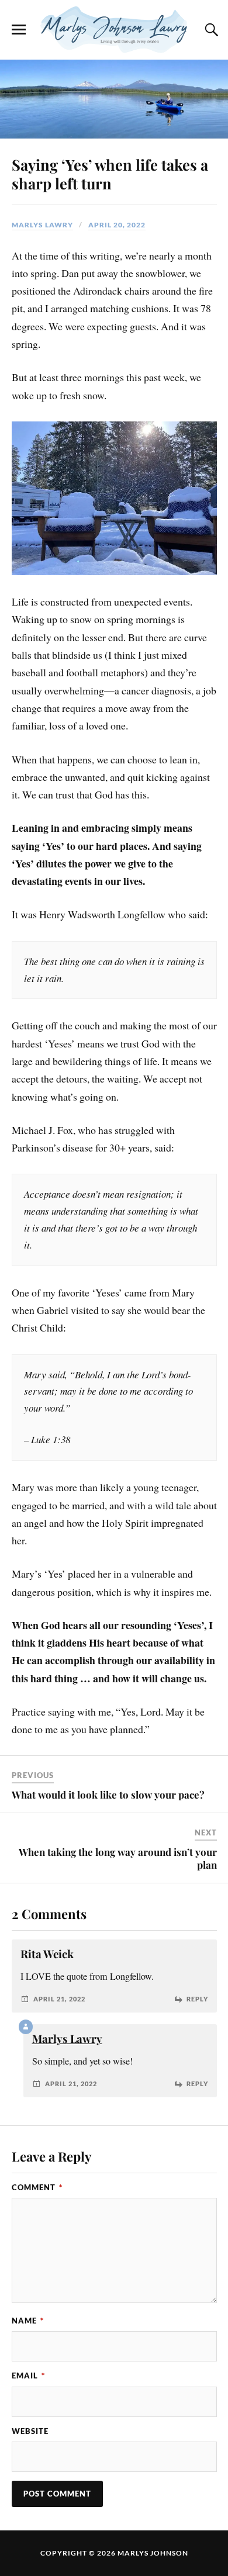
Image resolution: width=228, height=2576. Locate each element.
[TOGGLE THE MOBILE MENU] (19, 30)
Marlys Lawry (42, 225)
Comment (37, 2187)
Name (28, 2321)
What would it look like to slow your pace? (108, 1794)
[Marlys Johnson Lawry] (114, 30)
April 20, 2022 (117, 225)
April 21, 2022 (59, 1999)
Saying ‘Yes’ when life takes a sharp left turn (110, 174)
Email (28, 2376)
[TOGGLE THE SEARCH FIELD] (210, 30)
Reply (197, 1999)
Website (30, 2431)
